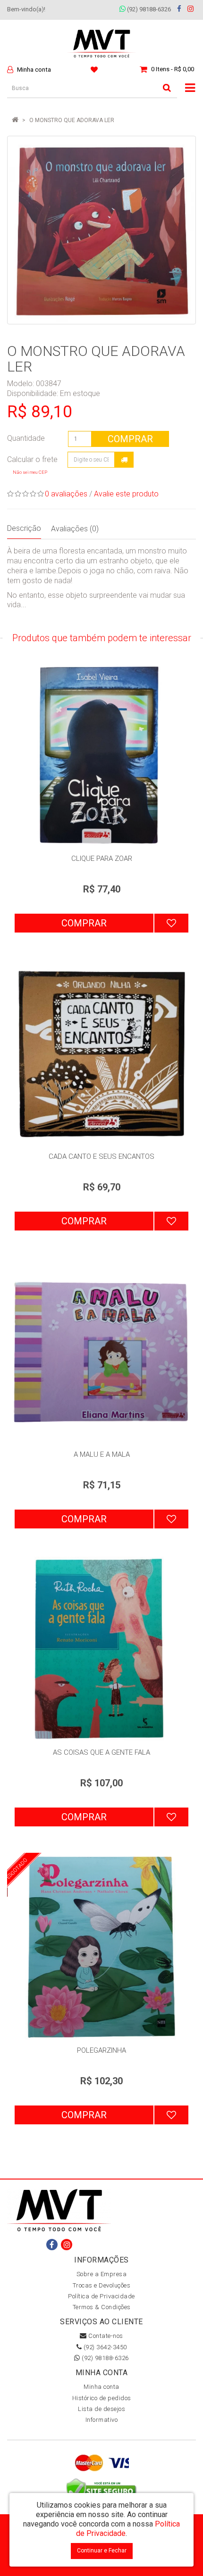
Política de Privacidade (101, 2296)
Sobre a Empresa (102, 2274)
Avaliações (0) (75, 529)
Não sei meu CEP (30, 472)
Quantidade (26, 438)
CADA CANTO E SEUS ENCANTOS (101, 1156)
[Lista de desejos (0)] (95, 69)
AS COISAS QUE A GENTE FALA (101, 1752)
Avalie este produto (126, 494)
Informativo (102, 2420)
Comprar (130, 439)
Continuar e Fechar (102, 2551)
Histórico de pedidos (102, 2398)
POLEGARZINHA (101, 2050)
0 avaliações (66, 494)
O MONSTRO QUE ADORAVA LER (72, 120)
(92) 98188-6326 (148, 9)
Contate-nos (105, 2336)
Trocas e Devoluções (102, 2285)
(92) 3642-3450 (104, 2347)
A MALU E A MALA (102, 1454)
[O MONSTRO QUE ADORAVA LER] (101, 230)
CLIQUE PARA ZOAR (102, 859)
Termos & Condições (102, 2307)
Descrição (24, 528)
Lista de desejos (101, 2409)
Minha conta (101, 2387)
